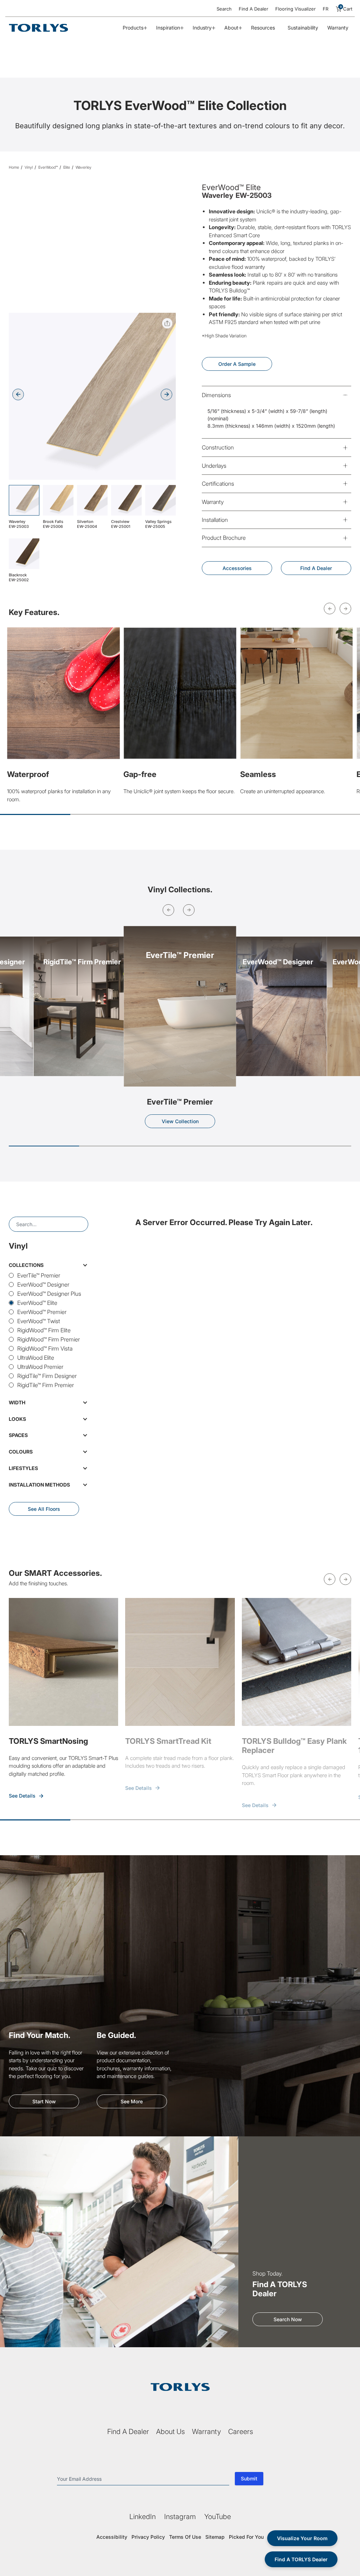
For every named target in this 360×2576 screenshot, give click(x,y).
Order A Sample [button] (237, 364)
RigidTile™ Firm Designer (47, 1376)
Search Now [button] (288, 2319)
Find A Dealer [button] (316, 568)
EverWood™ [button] (48, 167)
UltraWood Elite (36, 1358)
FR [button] (326, 9)
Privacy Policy (148, 2537)
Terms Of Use (185, 2537)
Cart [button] (346, 9)
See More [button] (132, 2101)
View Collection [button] (180, 1121)
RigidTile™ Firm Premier (46, 1385)
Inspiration (168, 28)
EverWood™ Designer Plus (49, 1294)
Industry (202, 28)
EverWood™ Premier (42, 1312)
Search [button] (224, 9)
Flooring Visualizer (295, 9)
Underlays (214, 466)
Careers (241, 2432)
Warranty (338, 28)
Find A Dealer (253, 9)
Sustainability (303, 28)
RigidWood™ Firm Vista (45, 1348)
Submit (249, 2478)
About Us (171, 2432)
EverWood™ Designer (43, 1284)
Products (133, 28)
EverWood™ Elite (37, 1303)
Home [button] (14, 167)
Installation (215, 520)
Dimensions (216, 395)
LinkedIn (143, 2517)
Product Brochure (224, 538)
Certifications (218, 484)
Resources (263, 28)
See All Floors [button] (44, 1509)
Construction (218, 447)
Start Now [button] (44, 2101)
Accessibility (112, 2537)
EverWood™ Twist (39, 1321)
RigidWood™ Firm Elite (44, 1330)
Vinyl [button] (29, 167)
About (231, 28)
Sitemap (215, 2537)
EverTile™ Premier (39, 1275)
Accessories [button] (237, 568)
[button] (166, 394)
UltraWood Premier (40, 1367)
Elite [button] (67, 167)
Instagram (180, 2517)
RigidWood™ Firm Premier (49, 1339)
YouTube (218, 2517)
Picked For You (246, 2537)
